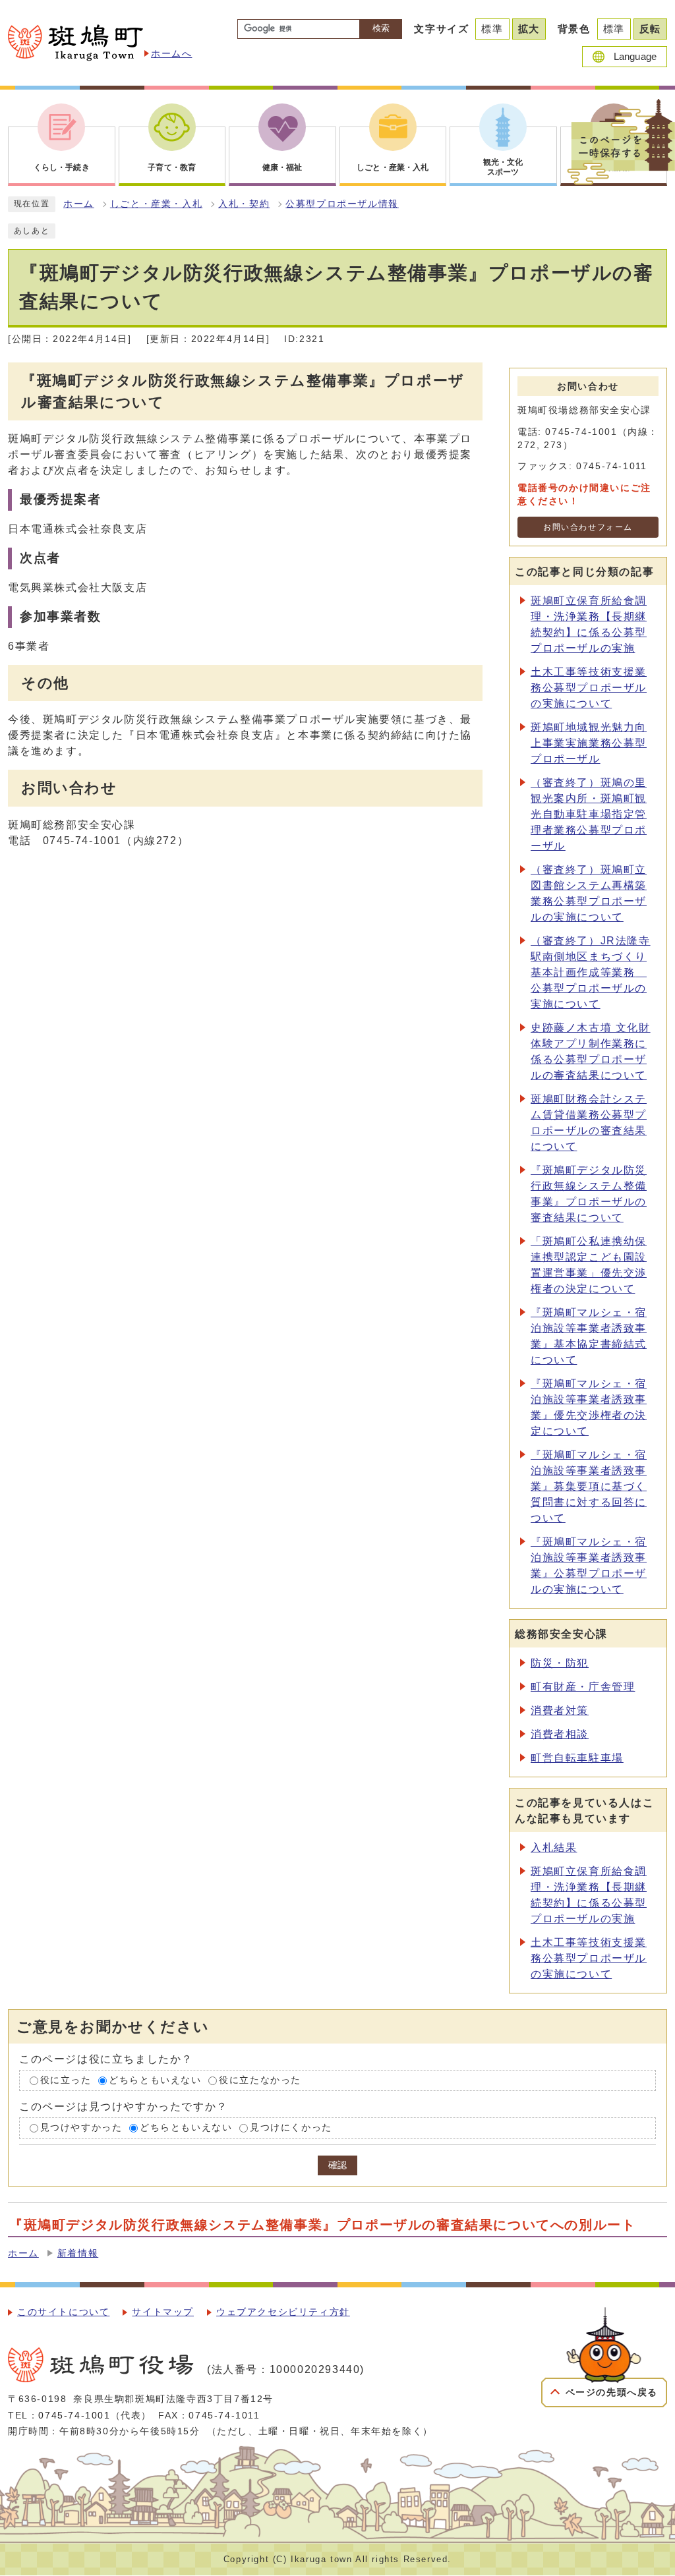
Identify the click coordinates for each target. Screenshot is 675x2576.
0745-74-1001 (74, 2416)
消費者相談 (560, 1734)
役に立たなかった (260, 2080)
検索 (381, 28)
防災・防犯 (560, 1663)
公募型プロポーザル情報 (342, 204)
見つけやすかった (81, 2128)
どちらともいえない (155, 2080)
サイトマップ (163, 2312)
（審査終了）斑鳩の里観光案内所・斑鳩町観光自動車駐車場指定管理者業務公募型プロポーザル (589, 814)
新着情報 (78, 2253)
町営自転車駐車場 (577, 1758)
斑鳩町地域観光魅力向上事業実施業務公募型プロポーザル (589, 743)
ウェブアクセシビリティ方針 (283, 2312)
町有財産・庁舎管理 (583, 1687)
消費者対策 (560, 1710)
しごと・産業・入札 (156, 204)
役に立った (66, 2080)
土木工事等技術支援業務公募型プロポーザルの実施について (589, 688)
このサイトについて (63, 2312)
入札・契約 (244, 204)
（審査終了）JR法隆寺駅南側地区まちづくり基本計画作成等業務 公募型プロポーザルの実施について (591, 972)
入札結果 (554, 1847)
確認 (337, 2165)
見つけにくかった (291, 2128)
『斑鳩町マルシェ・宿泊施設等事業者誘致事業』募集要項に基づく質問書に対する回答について (589, 1486)
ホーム (79, 204)
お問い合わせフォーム (588, 527)
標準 (492, 29)
